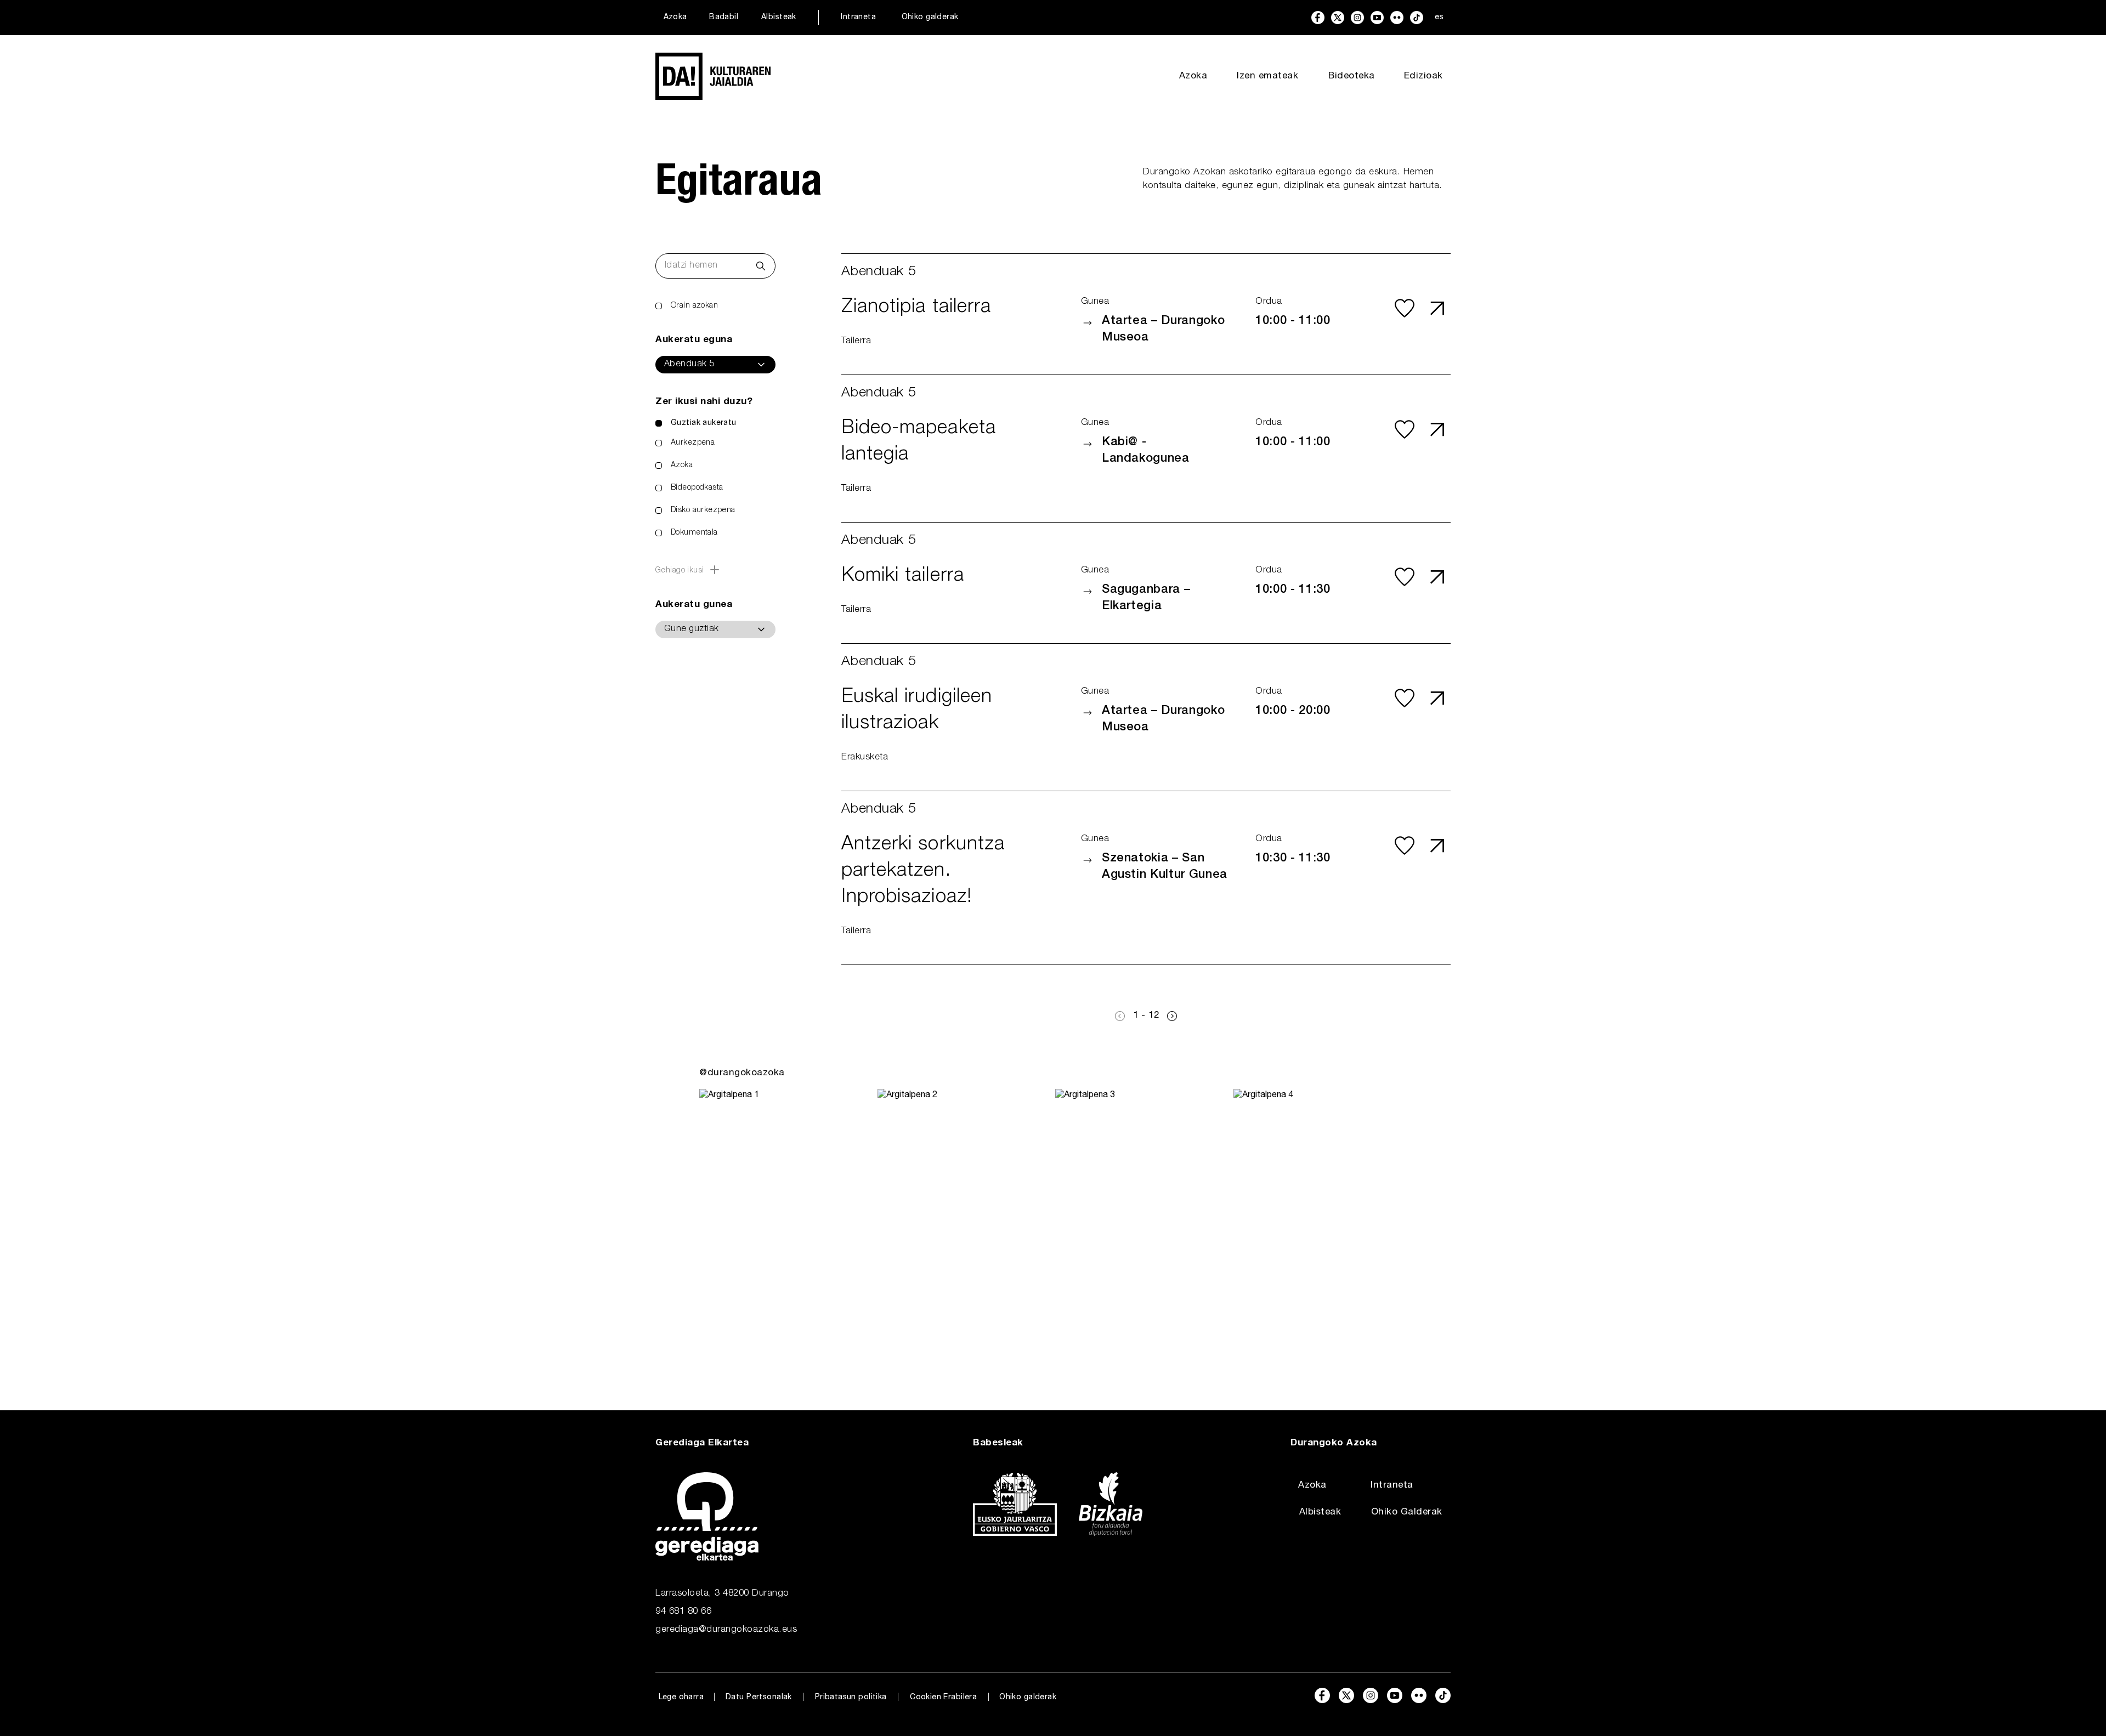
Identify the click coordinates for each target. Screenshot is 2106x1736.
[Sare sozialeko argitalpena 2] (964, 1228)
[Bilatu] (761, 266)
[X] (1338, 18)
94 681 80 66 (683, 1612)
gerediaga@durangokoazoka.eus (726, 1630)
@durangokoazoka (742, 1073)
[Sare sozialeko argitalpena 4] (1320, 1228)
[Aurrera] (1172, 1016)
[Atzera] (1120, 1016)
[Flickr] (1397, 18)
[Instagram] (1357, 18)
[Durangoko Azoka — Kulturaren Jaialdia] (713, 76)
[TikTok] (1417, 18)
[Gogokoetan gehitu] (1405, 308)
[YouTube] (1377, 18)
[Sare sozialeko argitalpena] (786, 1228)
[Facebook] (1318, 18)
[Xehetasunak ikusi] (1437, 308)
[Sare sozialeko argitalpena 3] (1142, 1228)
